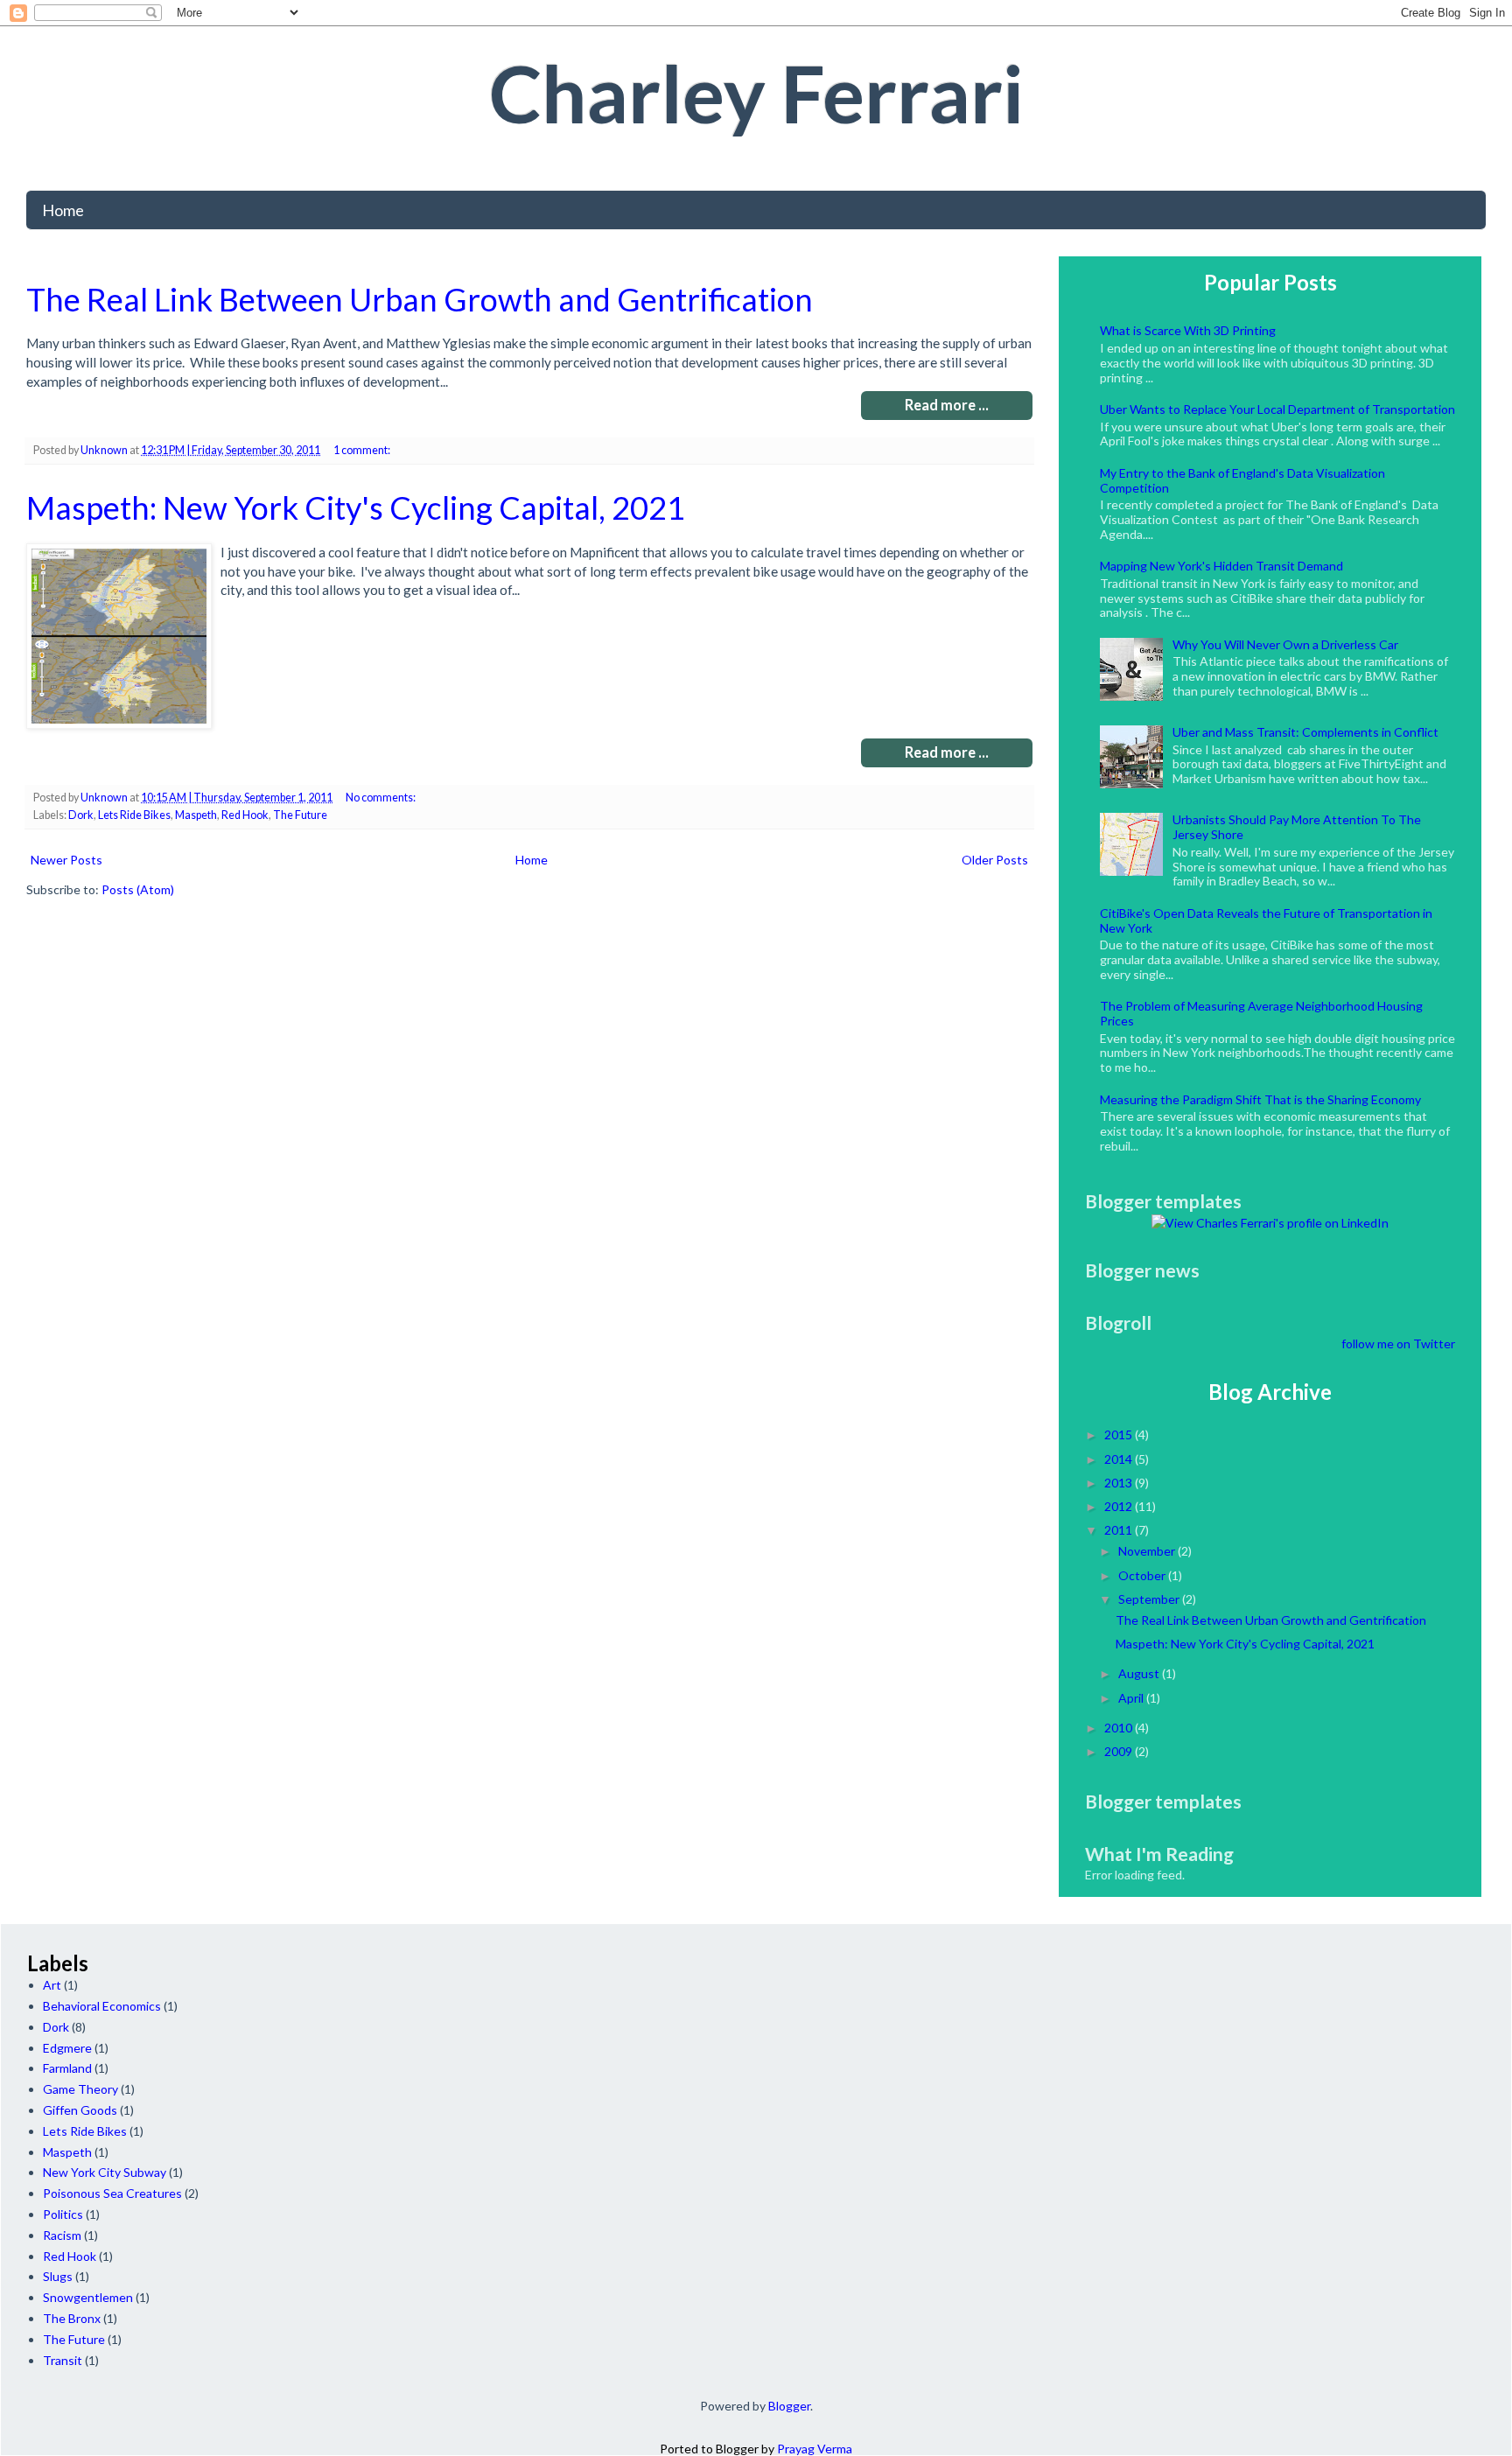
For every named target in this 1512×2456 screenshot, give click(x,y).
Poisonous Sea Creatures (112, 2193)
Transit (63, 2360)
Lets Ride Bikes (134, 815)
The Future (300, 815)
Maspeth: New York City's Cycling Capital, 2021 (356, 507)
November (1147, 1551)
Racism (62, 2235)
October (1142, 1575)
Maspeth (196, 815)
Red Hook (245, 815)
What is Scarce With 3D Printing (1188, 330)
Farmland (67, 2068)
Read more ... (947, 405)
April (1131, 1698)
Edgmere (67, 2048)
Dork (81, 815)
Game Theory (80, 2089)
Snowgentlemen (88, 2297)
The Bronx (72, 2318)
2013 (1118, 1483)
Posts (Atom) (138, 889)
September (1149, 1599)
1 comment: (363, 450)
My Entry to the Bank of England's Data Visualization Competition (1242, 480)
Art (52, 1985)
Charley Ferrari (756, 93)
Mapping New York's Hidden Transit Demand (1221, 566)
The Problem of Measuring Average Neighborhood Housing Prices (1261, 1013)
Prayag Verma (815, 2449)
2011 (1118, 1530)
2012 (1118, 1506)
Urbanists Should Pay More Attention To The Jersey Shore (1297, 827)
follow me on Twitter (1398, 1343)
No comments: (381, 798)
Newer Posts (66, 860)
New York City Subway (105, 2172)
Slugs (58, 2276)
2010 (1118, 1728)
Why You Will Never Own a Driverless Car (1285, 644)
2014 (1118, 1459)
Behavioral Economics (102, 2006)
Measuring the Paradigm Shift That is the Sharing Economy (1260, 1099)
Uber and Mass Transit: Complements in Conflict (1305, 732)
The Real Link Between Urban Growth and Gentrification (420, 299)
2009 (1118, 1751)
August (1139, 1673)
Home (63, 210)
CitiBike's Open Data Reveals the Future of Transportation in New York (1266, 920)
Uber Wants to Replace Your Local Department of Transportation (1277, 409)
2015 (1118, 1434)
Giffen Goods (80, 2110)
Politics (63, 2214)
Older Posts (995, 860)
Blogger (789, 2406)
